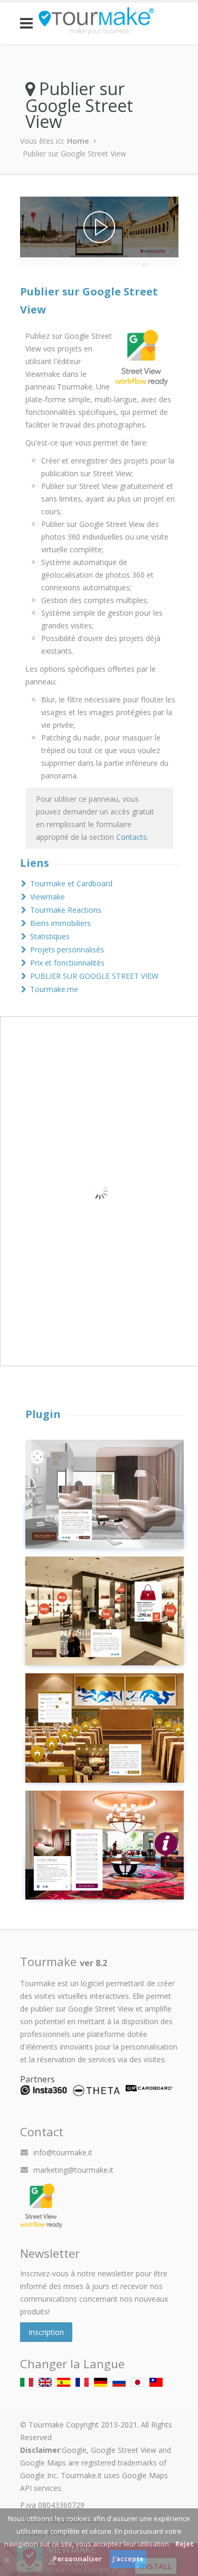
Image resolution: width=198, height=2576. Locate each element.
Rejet (185, 2544)
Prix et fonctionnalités (67, 963)
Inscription (46, 2332)
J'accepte (128, 2559)
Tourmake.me (54, 989)
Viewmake (48, 897)
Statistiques (50, 936)
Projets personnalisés (67, 949)
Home (78, 141)
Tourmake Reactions (66, 910)
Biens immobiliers (60, 923)
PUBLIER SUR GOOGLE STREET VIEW (94, 976)
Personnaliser (77, 2559)
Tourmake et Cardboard (71, 883)
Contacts (131, 837)
